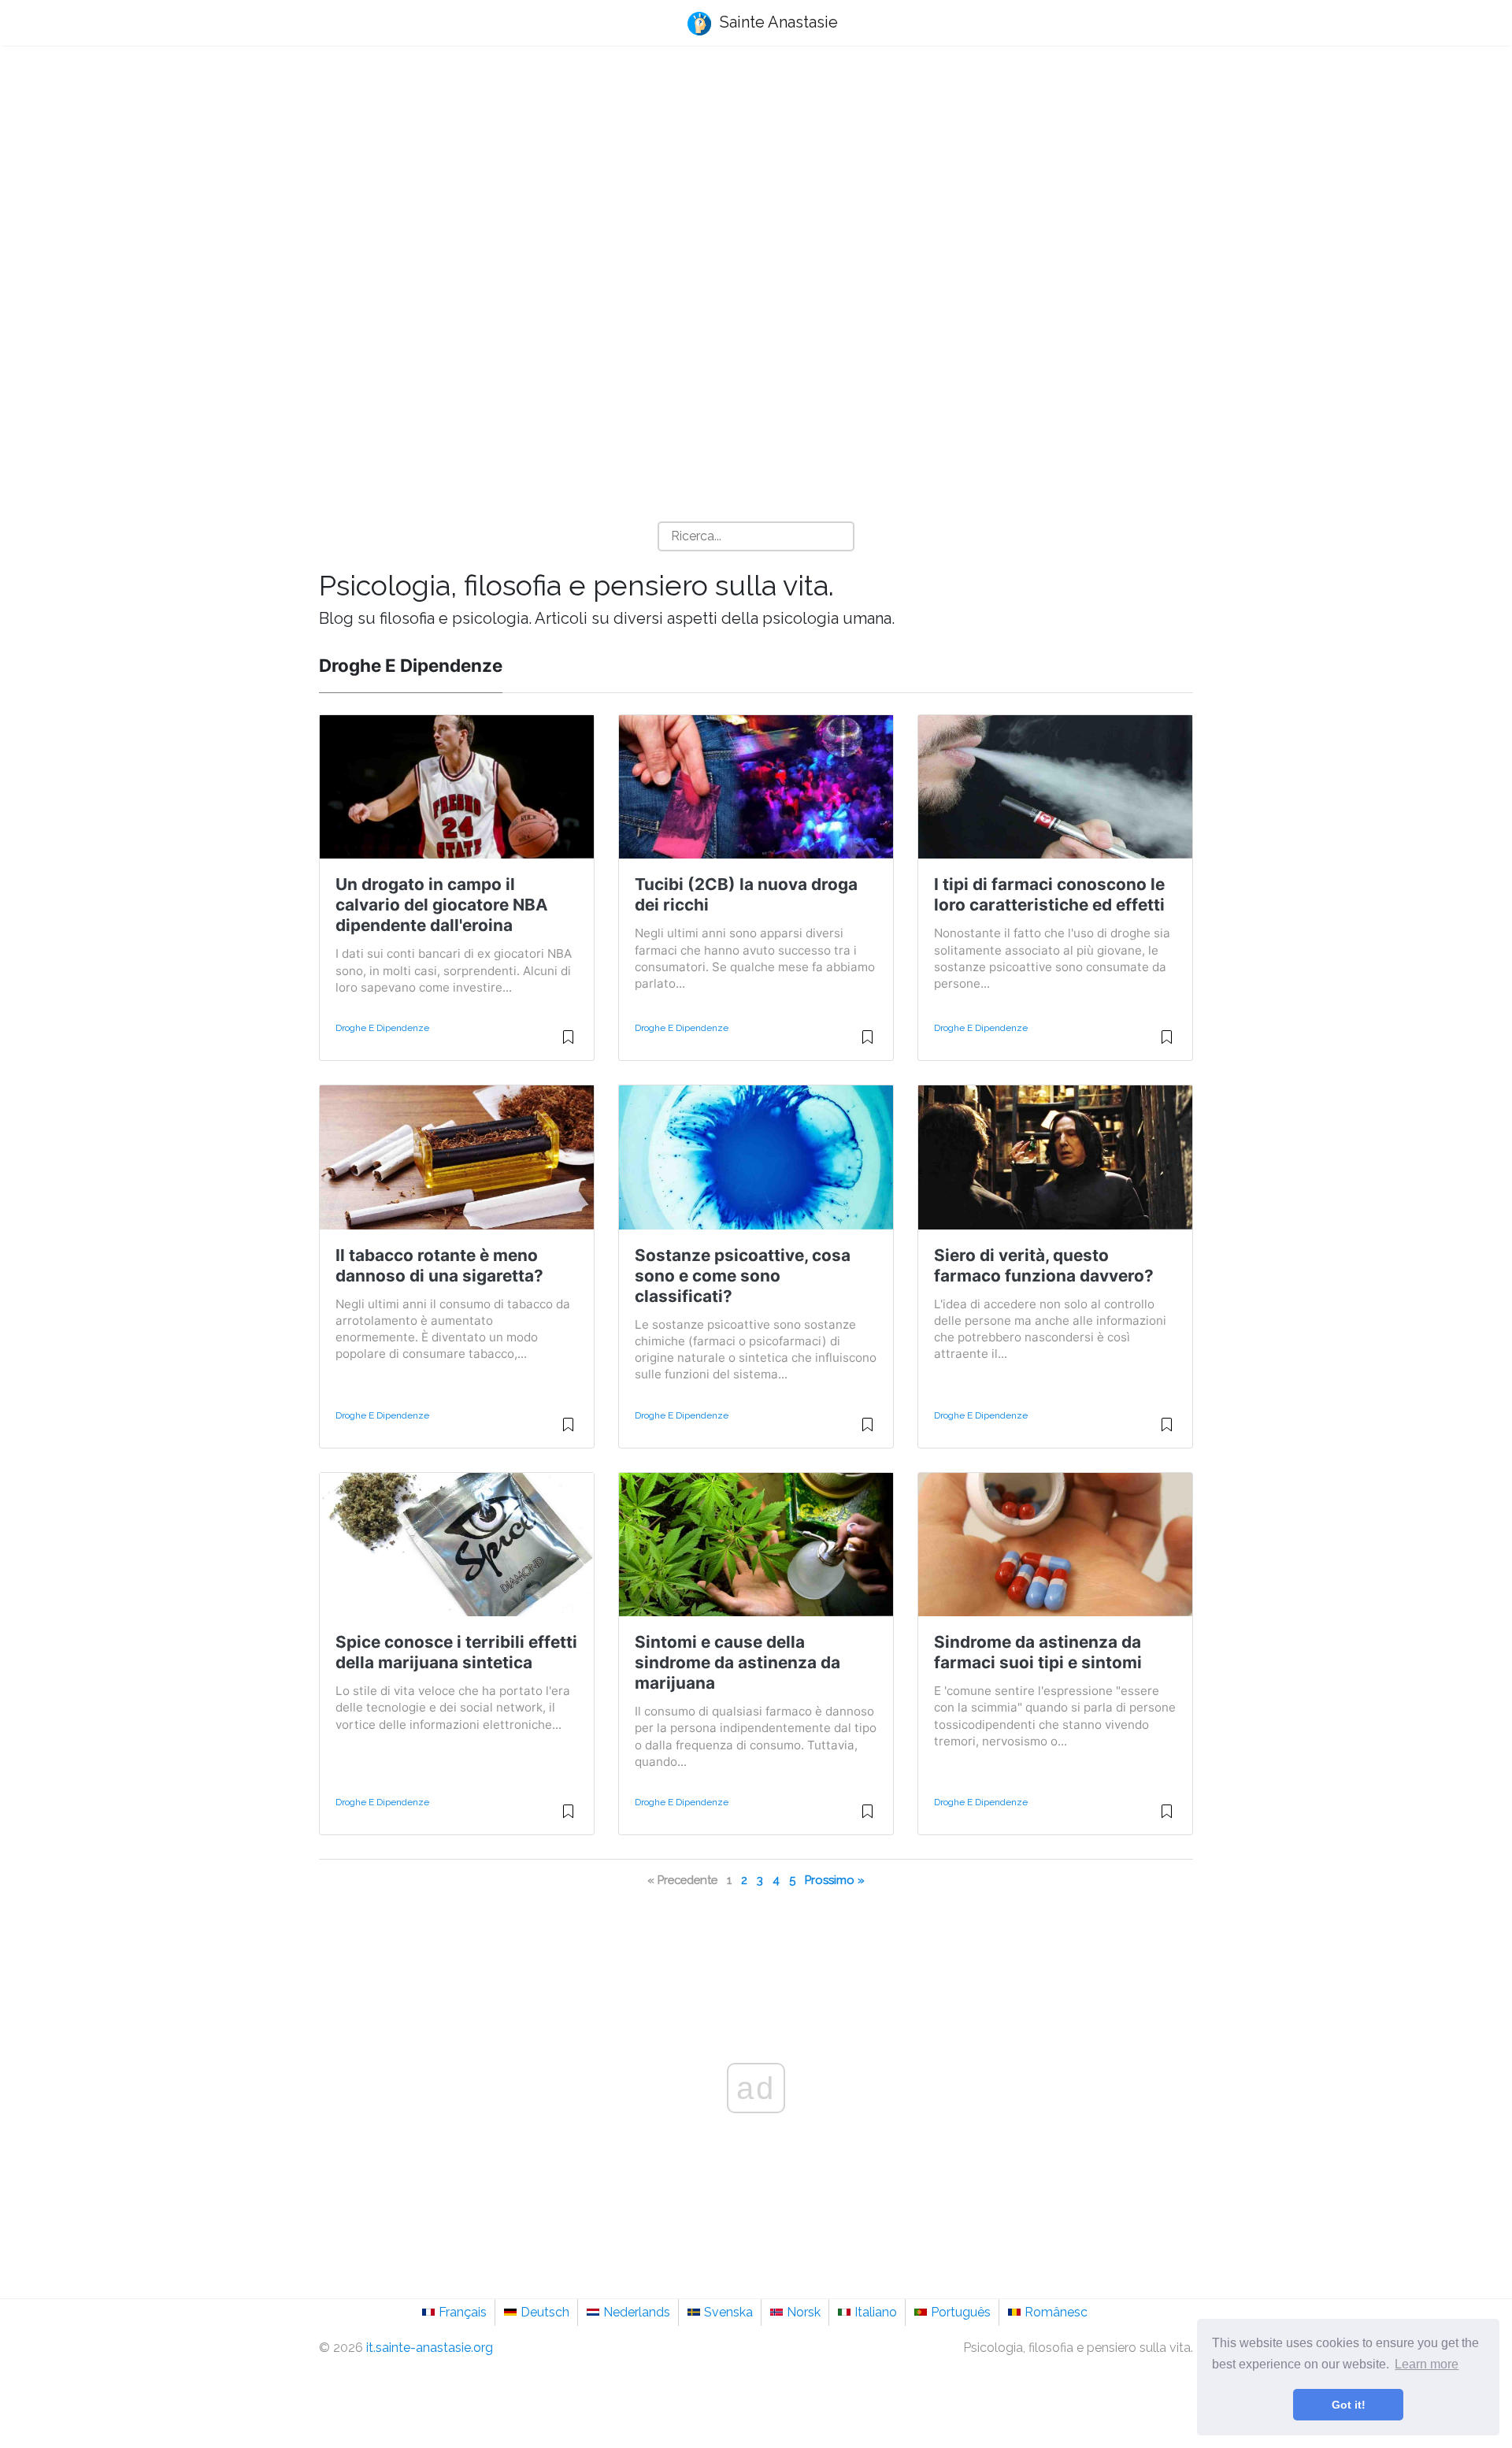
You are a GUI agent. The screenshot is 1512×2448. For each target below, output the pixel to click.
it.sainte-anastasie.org (430, 2348)
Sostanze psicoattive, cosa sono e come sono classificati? (743, 1276)
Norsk (804, 2312)
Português (961, 2312)
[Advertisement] (756, 182)
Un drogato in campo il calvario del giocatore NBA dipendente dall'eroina (442, 905)
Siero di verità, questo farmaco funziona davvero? (1044, 1265)
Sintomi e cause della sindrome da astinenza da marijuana (737, 1662)
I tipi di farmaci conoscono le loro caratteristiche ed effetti (1049, 894)
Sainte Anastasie (777, 22)
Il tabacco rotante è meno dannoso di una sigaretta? (439, 1265)
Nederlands (637, 2312)
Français (463, 2312)
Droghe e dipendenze (382, 1028)
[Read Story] (568, 1044)
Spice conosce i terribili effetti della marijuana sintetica (456, 1652)
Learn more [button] (1427, 2364)
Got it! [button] (1349, 2405)
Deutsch (545, 2312)
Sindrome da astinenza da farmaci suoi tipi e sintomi (1038, 1652)
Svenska (728, 2312)
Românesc (1056, 2312)
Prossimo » (835, 1880)
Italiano (876, 2312)
